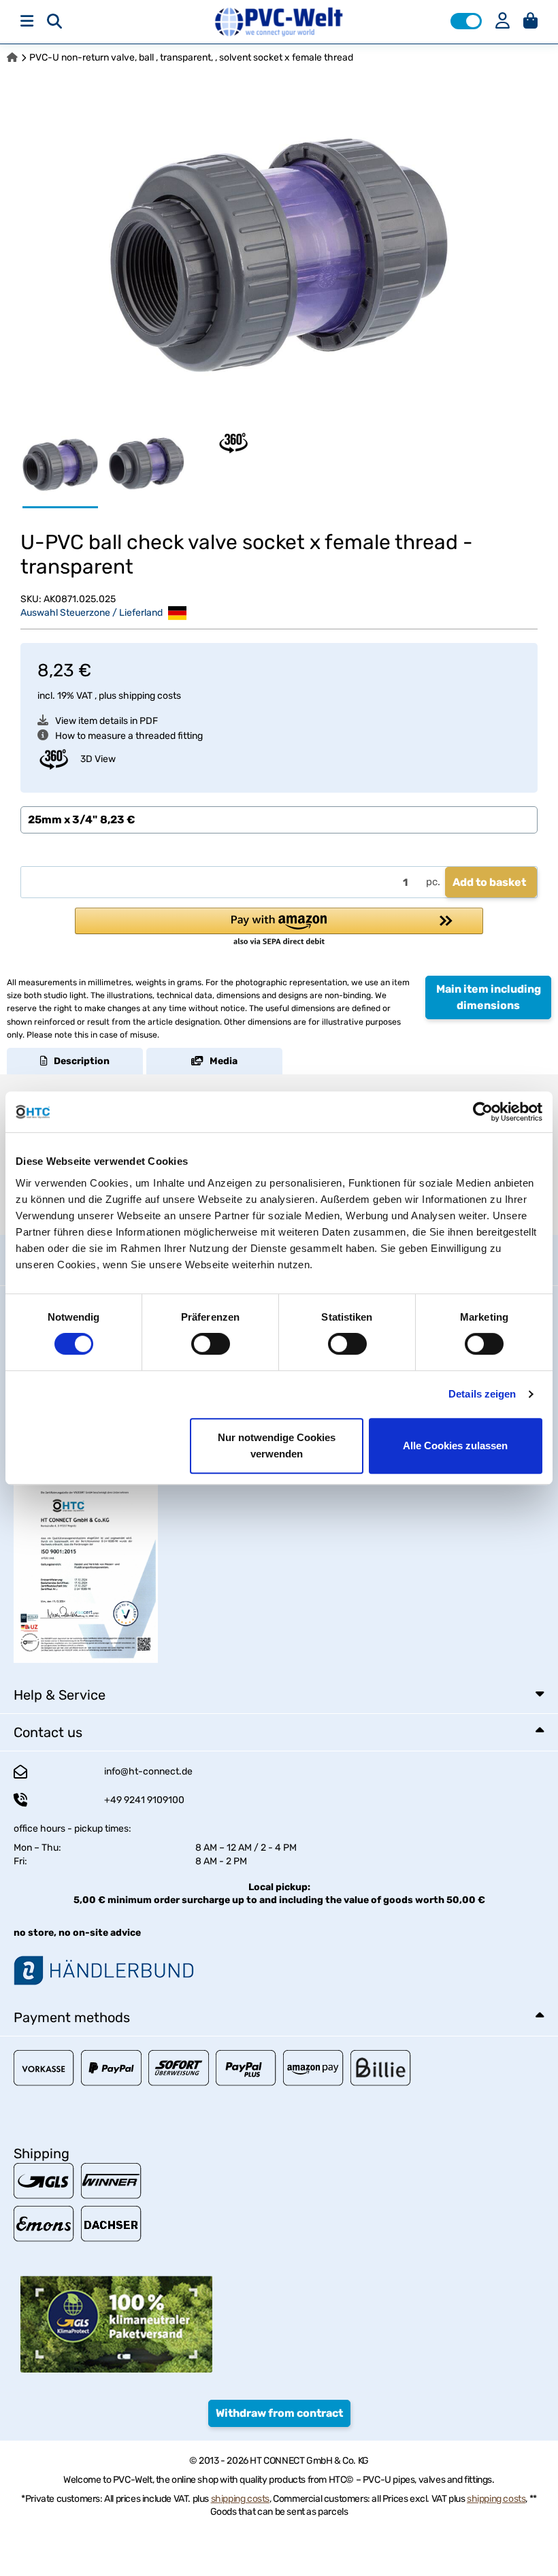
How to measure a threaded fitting (129, 736)
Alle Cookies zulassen (455, 1446)
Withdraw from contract (279, 2413)
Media (220, 1061)
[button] (466, 21)
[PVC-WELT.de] (279, 21)
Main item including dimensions (489, 997)
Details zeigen (482, 1394)
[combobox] (279, 820)
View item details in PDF (106, 721)
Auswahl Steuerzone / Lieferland (93, 613)
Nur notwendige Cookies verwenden (277, 1446)
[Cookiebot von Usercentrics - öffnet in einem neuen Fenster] (483, 1112)
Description (79, 1061)
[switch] (211, 1344)
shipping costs (150, 696)
